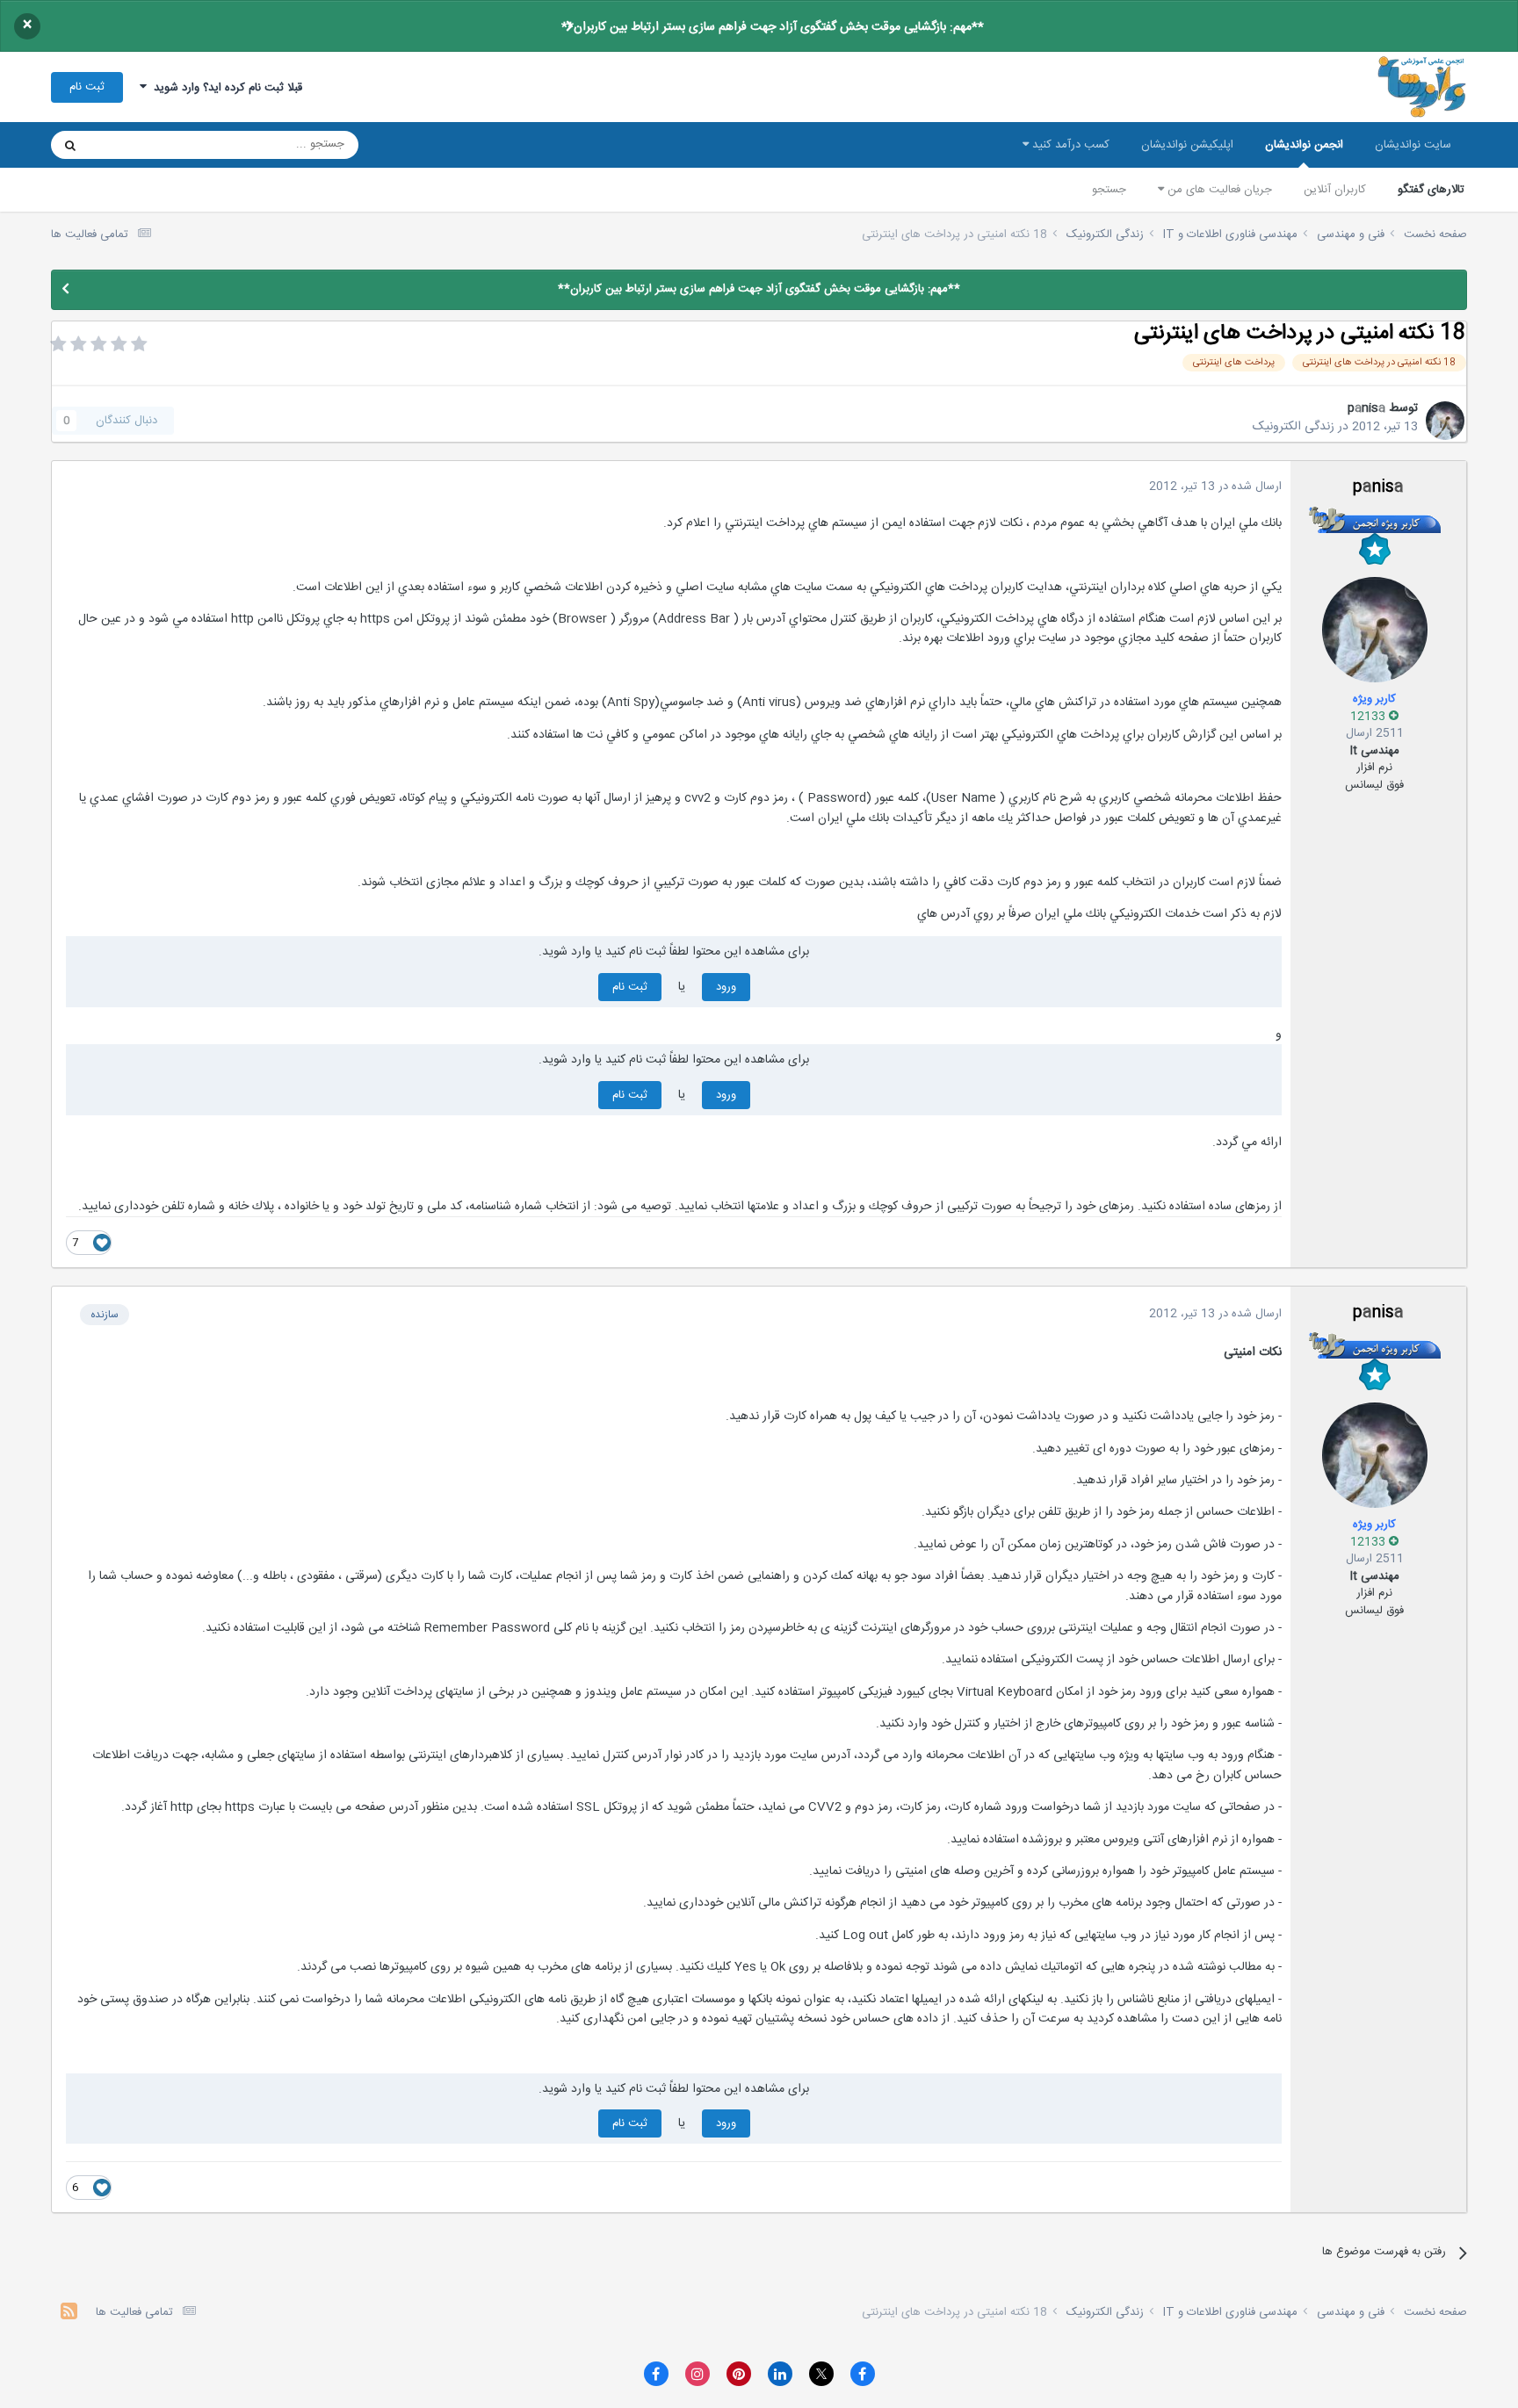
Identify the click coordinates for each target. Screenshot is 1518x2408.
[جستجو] (70, 145)
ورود (726, 987)
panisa (1366, 408)
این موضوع (137, 145)
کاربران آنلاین (1335, 190)
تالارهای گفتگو (1431, 190)
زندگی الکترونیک (1294, 427)
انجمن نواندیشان (1304, 145)
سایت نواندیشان (1413, 145)
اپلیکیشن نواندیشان (1187, 145)
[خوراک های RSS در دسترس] (69, 2314)
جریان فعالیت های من (1218, 190)
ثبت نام (87, 87)
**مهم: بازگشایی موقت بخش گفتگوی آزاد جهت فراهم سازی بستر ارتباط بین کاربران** (773, 27)
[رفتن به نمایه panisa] (1445, 421)
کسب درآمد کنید (1069, 145)
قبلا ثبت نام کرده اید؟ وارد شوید (224, 88)
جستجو (1109, 190)
